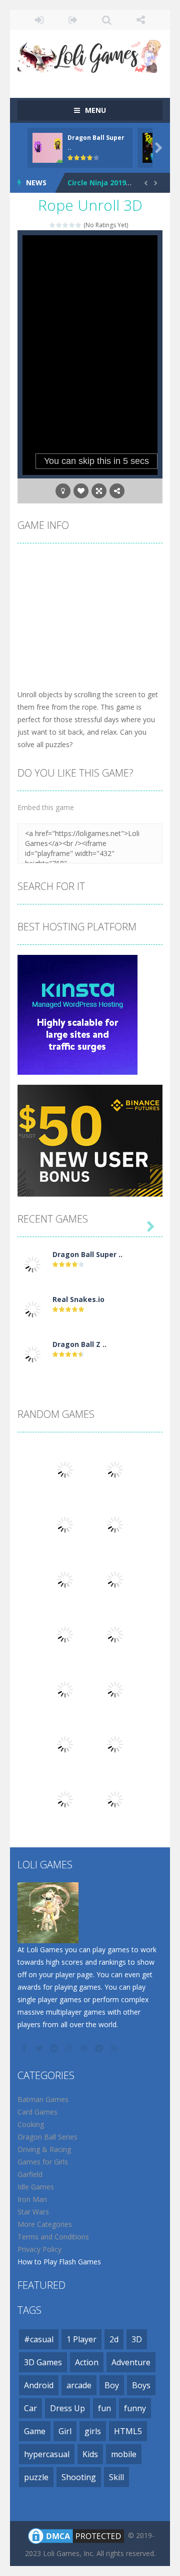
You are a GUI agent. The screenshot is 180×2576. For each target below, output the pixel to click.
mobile (124, 2454)
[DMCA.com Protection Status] (76, 2535)
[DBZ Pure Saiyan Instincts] (115, 1524)
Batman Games (43, 2099)
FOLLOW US (141, 20)
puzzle (36, 2477)
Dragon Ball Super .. (87, 1254)
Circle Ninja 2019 (97, 183)
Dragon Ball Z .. (79, 1344)
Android (39, 2385)
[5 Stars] (79, 225)
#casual (39, 2339)
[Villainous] (65, 1579)
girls (93, 2431)
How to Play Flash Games (59, 2262)
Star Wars (33, 2212)
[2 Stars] (59, 225)
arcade (79, 2385)
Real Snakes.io (78, 1299)
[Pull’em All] (115, 1579)
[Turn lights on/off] (63, 491)
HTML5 (128, 2431)
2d (114, 2339)
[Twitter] (40, 2048)
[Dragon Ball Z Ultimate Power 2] (32, 1354)
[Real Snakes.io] (32, 1309)
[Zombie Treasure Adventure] (115, 1689)
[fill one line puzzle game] (65, 1634)
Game (35, 2431)
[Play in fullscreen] (99, 491)
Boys (141, 2385)
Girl (65, 2431)
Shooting (79, 2477)
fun (104, 2408)
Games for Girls (43, 2162)
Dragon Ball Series (47, 2137)
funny (135, 2408)
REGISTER (73, 20)
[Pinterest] (85, 2048)
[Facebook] (25, 2048)
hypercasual (47, 2454)
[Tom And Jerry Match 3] (115, 1744)
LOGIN (39, 20)
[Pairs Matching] (65, 1799)
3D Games (43, 2362)
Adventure (131, 2362)
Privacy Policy (39, 2249)
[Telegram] (100, 2048)
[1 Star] (53, 225)
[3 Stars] (66, 225)
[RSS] (115, 2048)
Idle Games (36, 2187)
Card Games (37, 2112)
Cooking (31, 2124)
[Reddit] (55, 2048)
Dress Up (67, 2408)
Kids (90, 2454)
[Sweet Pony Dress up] (115, 1634)
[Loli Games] (90, 54)
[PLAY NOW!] (47, 147)
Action (87, 2362)
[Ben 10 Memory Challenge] (115, 1799)
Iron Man (32, 2199)
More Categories (45, 2224)
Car (30, 2408)
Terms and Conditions (53, 2237)
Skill (116, 2477)
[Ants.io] (65, 1744)
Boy (112, 2385)
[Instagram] (70, 2048)
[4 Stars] (72, 225)
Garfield (30, 2174)
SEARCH (107, 20)
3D (137, 2339)
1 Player (81, 2339)
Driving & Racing (44, 2149)
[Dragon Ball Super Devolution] (32, 1264)
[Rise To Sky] (65, 1689)
